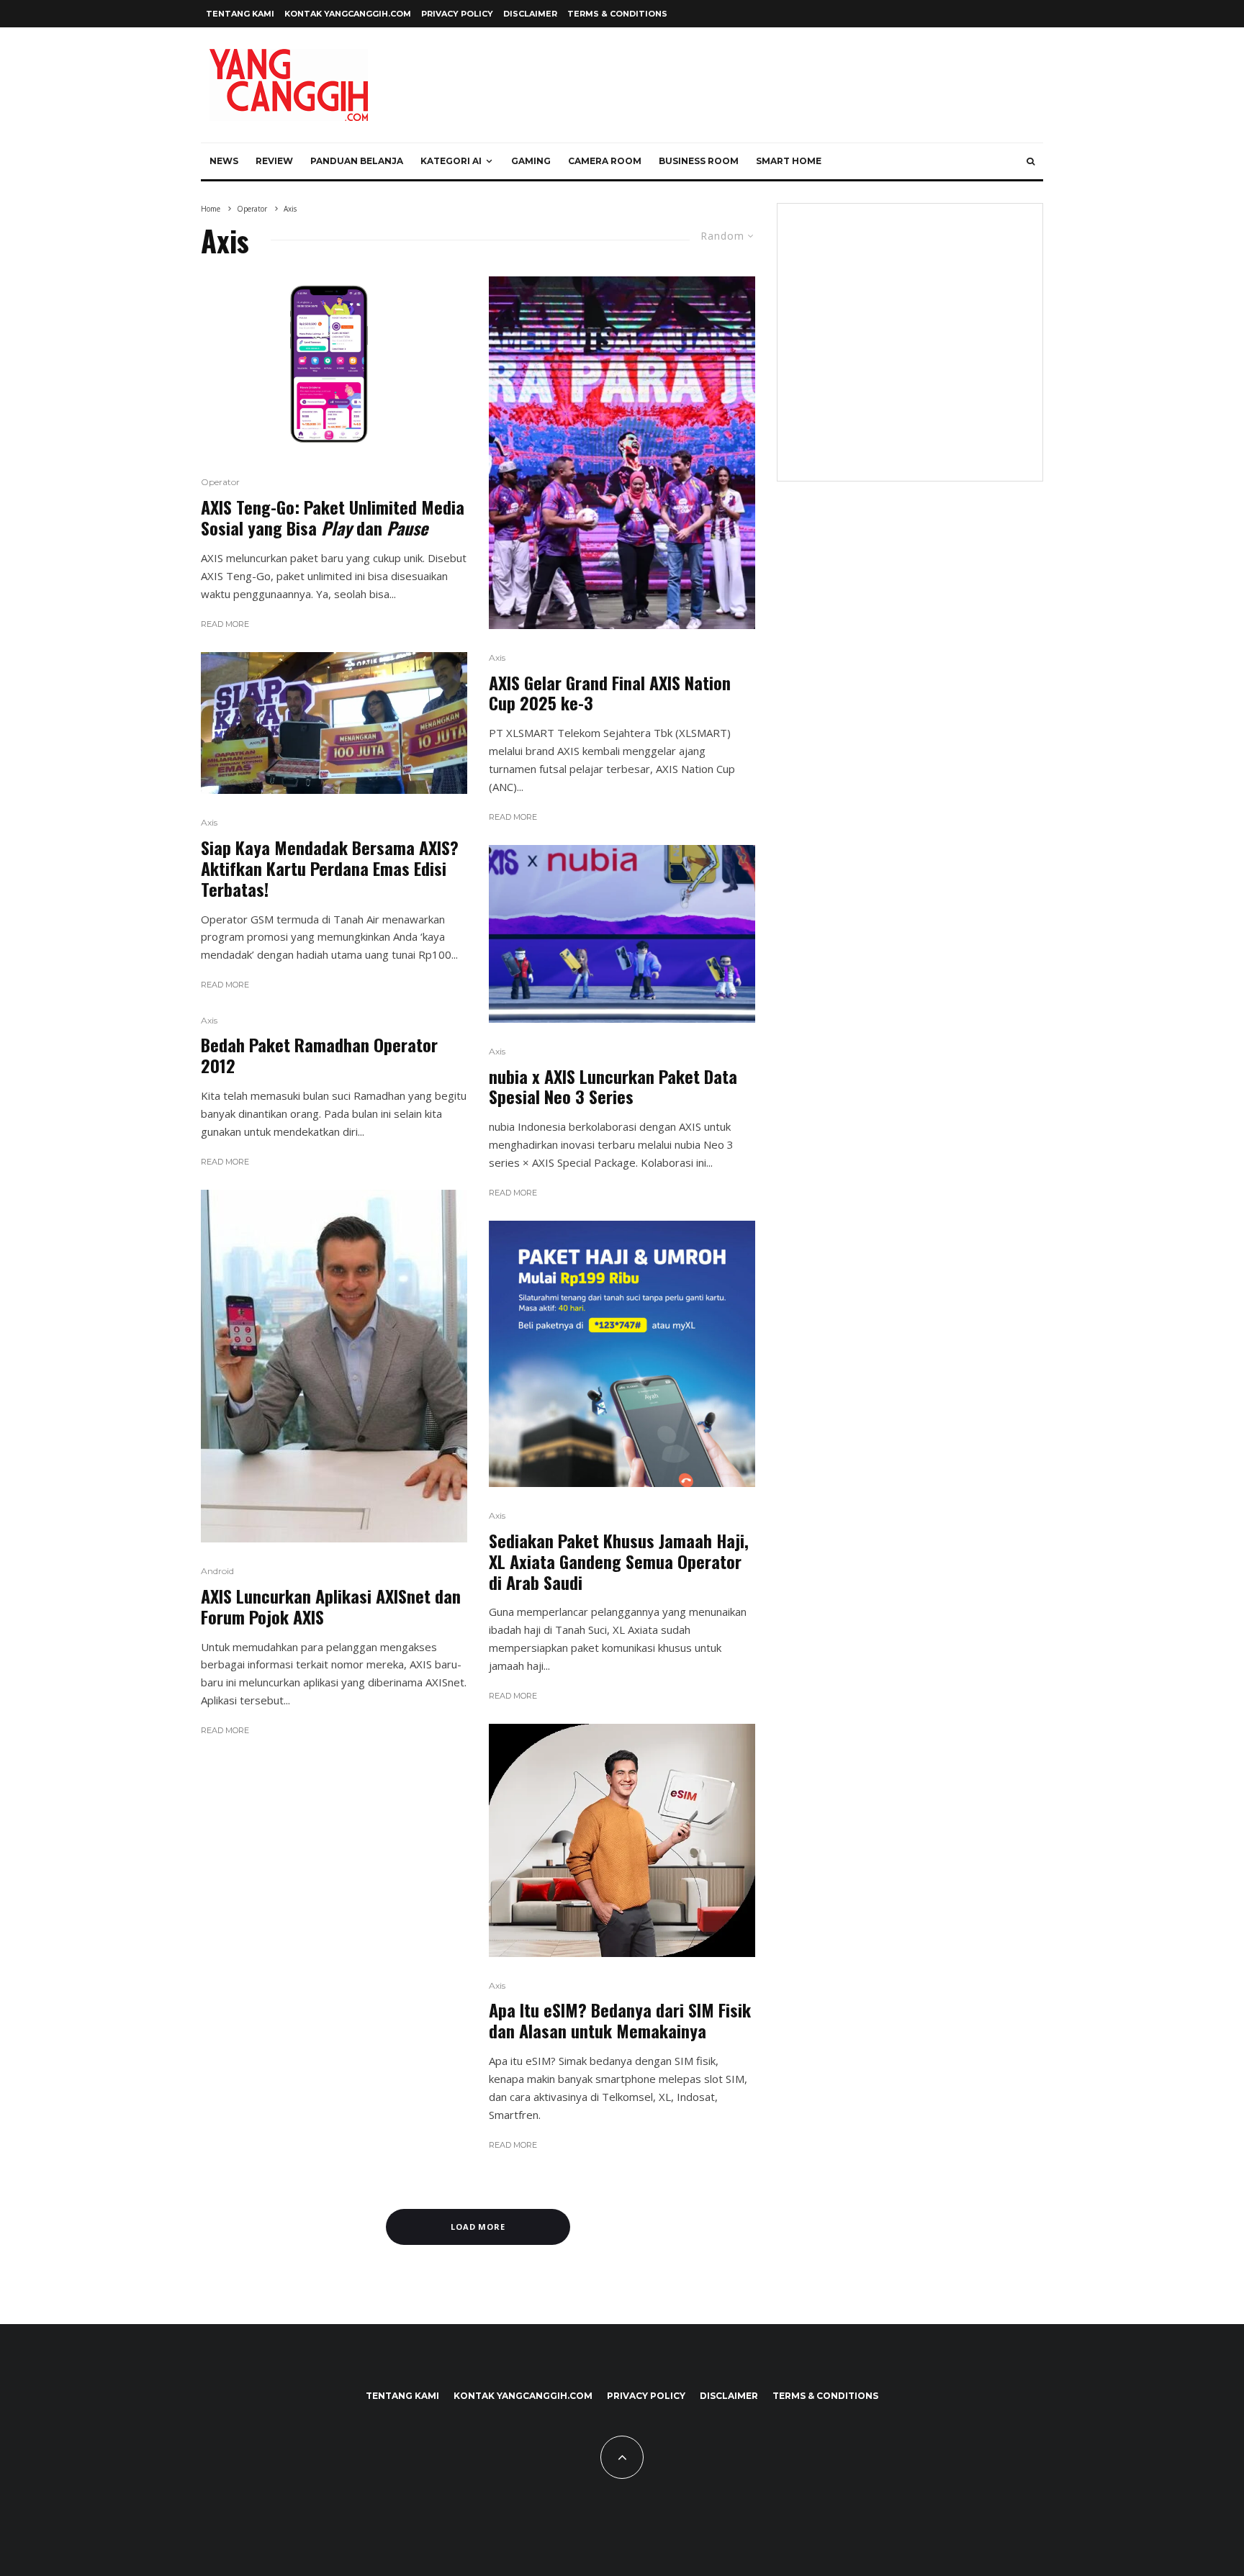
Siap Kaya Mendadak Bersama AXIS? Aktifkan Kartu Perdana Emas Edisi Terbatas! (330, 868)
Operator (220, 482)
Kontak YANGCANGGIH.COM (348, 14)
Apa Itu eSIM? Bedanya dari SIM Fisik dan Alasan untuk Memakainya (620, 2020)
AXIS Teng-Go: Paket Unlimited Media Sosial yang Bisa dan (333, 518)
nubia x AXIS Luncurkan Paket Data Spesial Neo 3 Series (613, 1087)
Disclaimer (530, 14)
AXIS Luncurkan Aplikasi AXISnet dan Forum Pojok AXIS (331, 1606)
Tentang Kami (240, 14)
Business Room (699, 161)
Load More (478, 2227)
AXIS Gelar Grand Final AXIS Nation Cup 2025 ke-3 (610, 693)
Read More (225, 624)
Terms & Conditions (617, 14)
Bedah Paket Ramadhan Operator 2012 (319, 1055)
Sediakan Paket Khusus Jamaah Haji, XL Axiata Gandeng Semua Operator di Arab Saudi (619, 1561)
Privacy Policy (457, 14)
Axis (209, 822)
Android (217, 1571)
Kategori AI (451, 161)
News (224, 161)
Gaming (531, 161)
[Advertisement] (910, 351)
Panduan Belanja (357, 161)
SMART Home (789, 161)
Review (274, 161)
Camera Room (605, 161)
